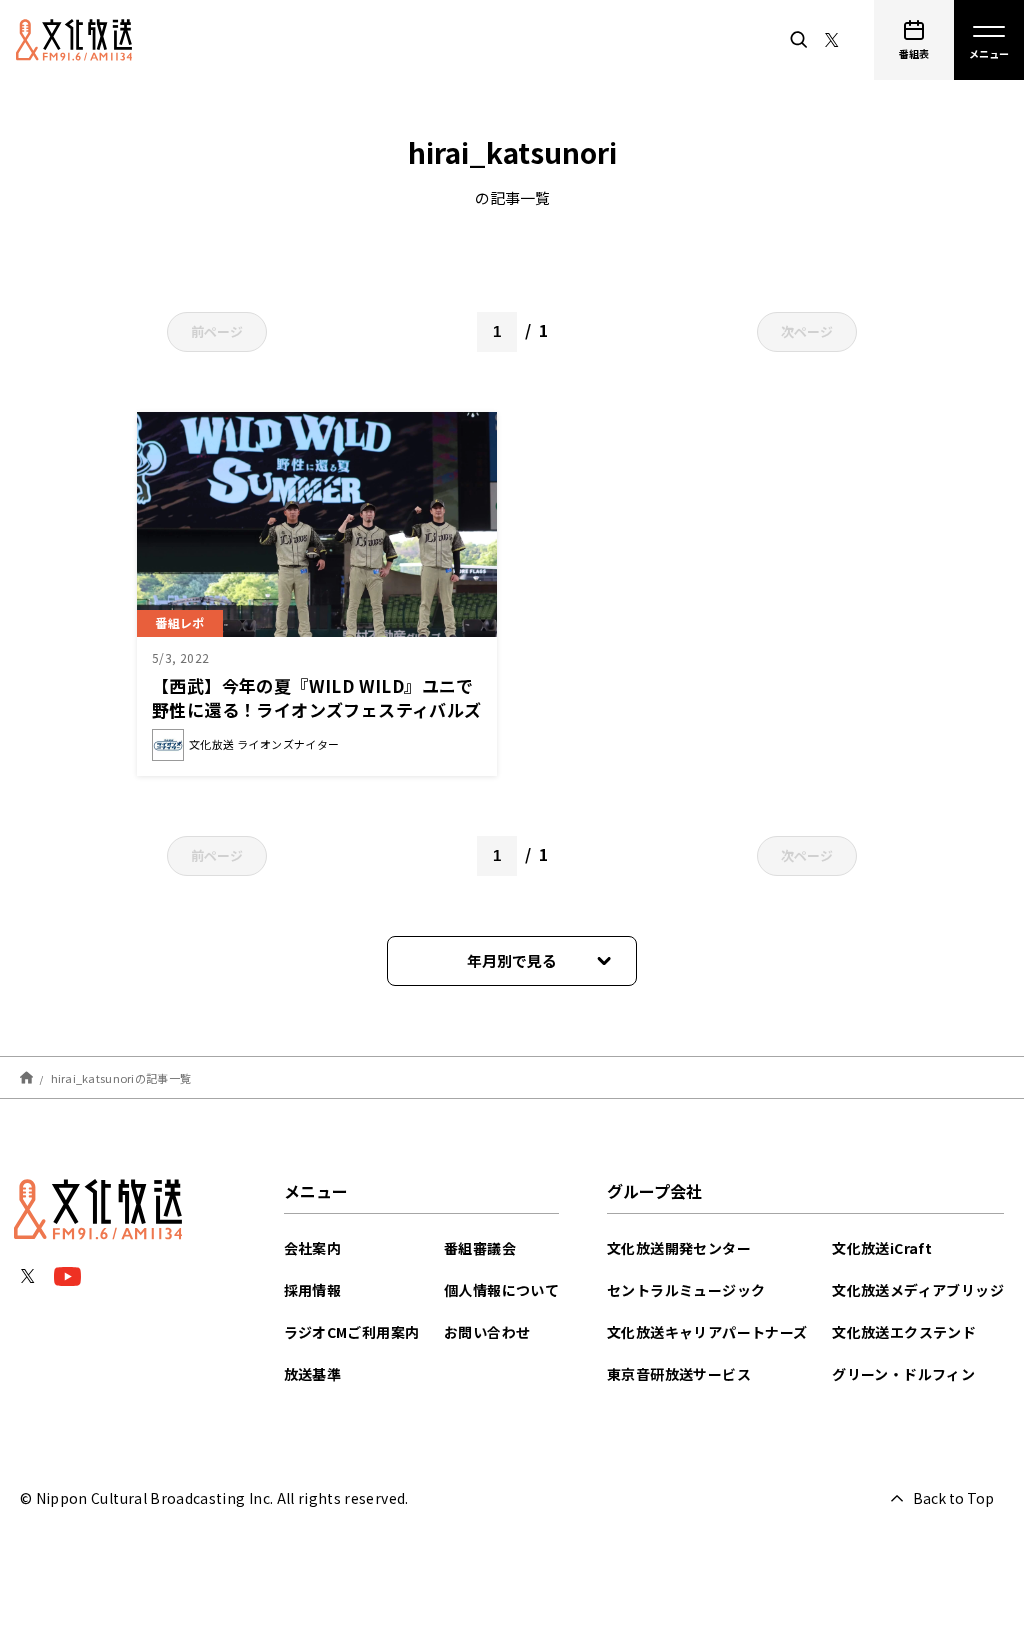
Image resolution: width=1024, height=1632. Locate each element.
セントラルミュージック (686, 1290)
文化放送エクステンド (904, 1332)
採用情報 (313, 1290)
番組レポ (180, 622)
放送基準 (313, 1374)
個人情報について (501, 1290)
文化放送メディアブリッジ (918, 1290)
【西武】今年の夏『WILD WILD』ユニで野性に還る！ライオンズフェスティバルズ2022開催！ (317, 709)
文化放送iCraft (882, 1248)
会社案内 (313, 1248)
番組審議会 (480, 1248)
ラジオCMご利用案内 (352, 1332)
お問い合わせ (487, 1332)
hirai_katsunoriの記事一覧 (121, 1077)
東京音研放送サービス (679, 1374)
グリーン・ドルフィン (903, 1374)
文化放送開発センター (679, 1248)
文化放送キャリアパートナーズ (707, 1332)
